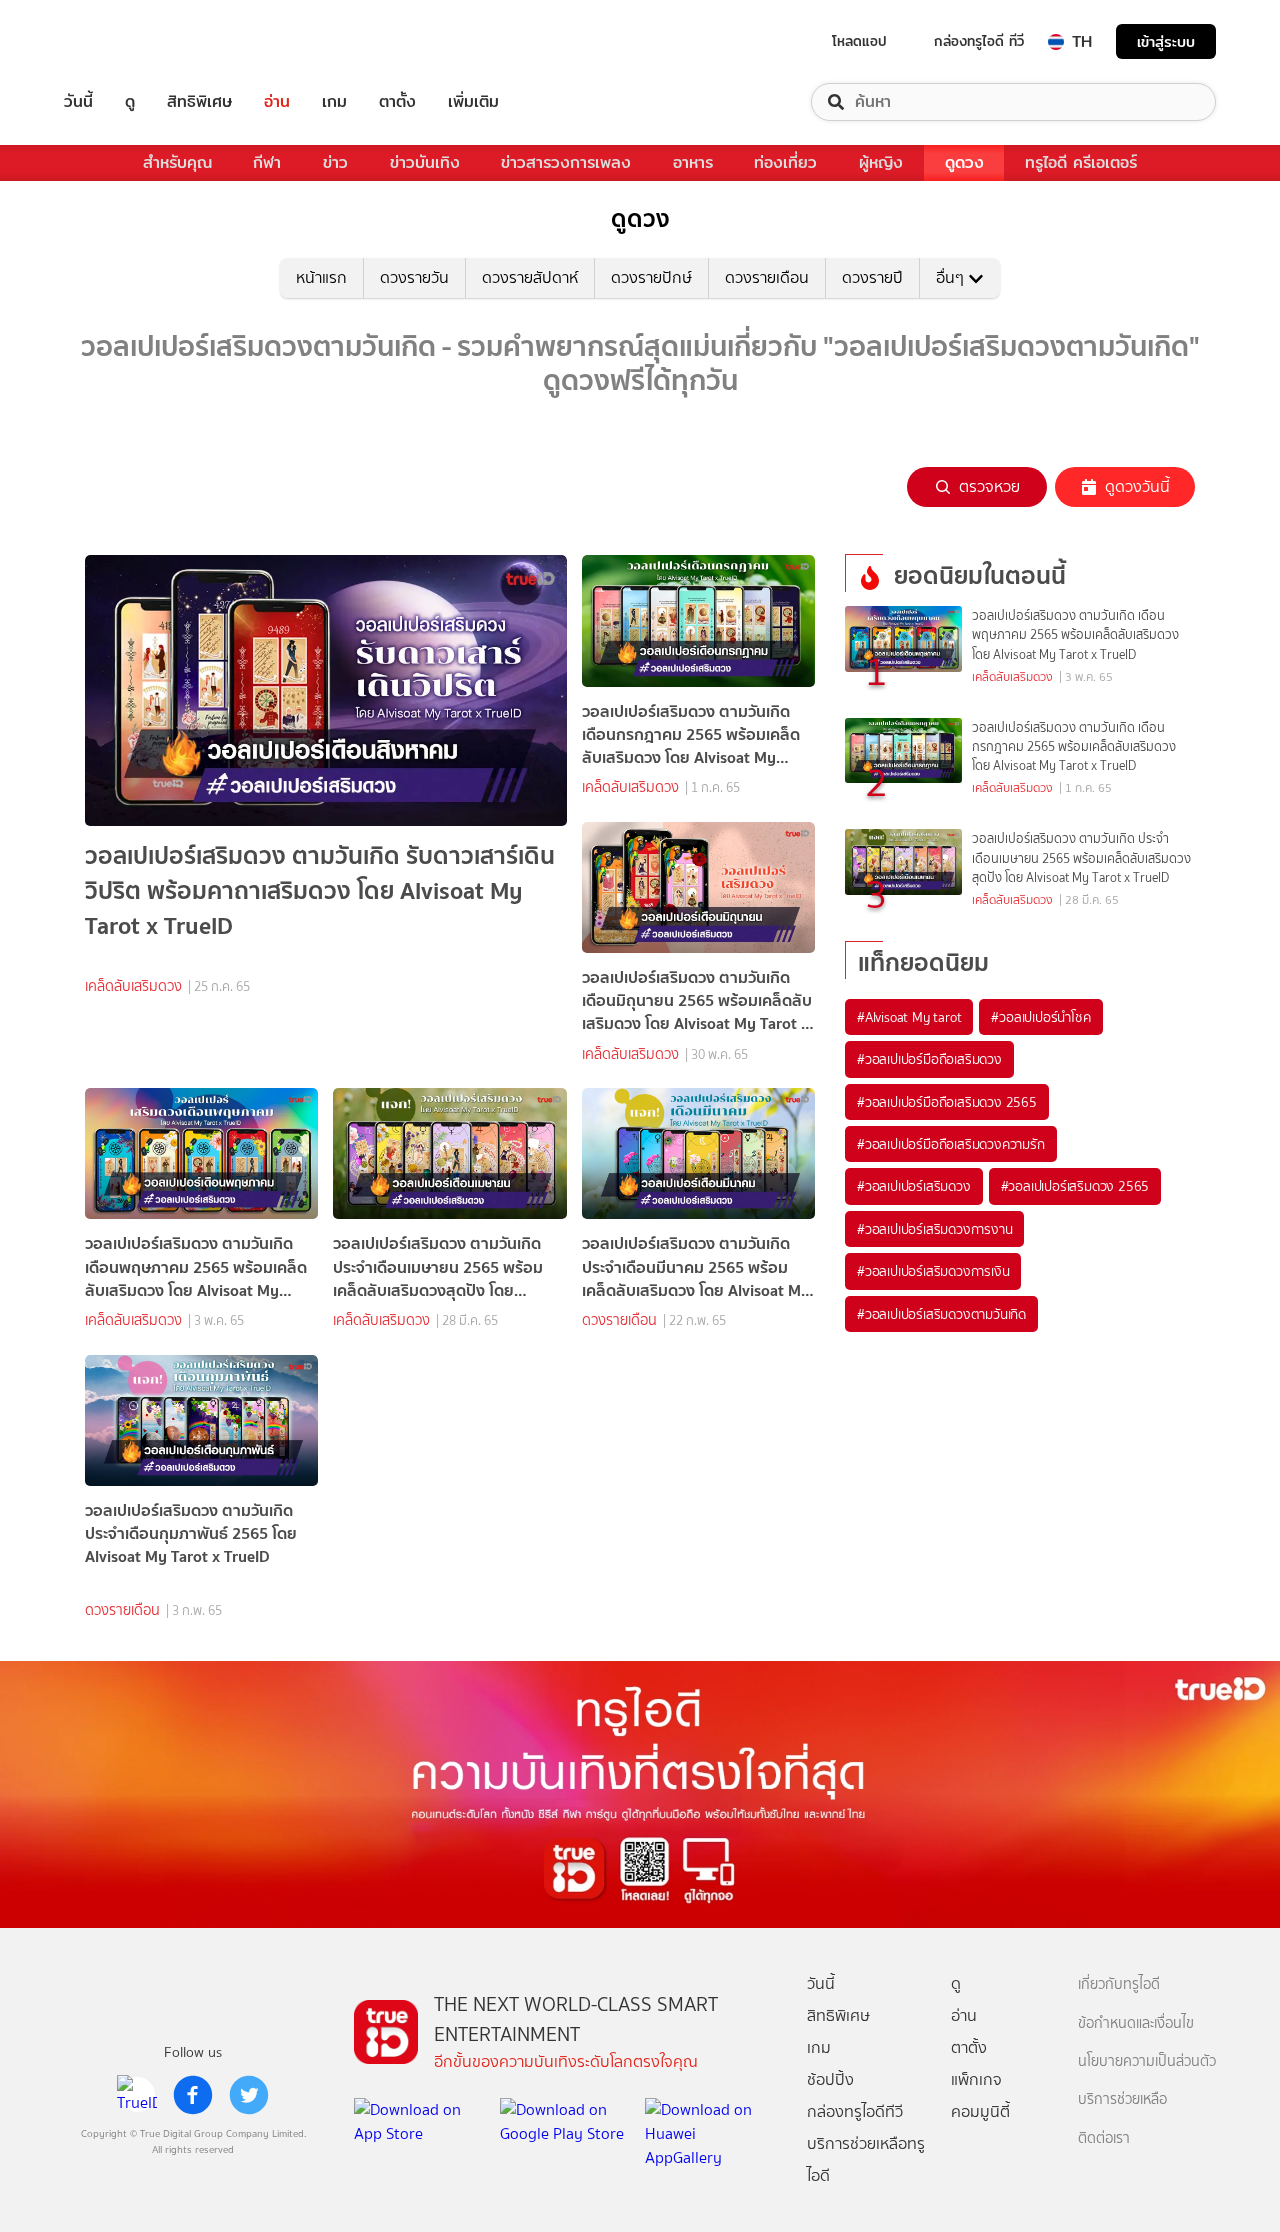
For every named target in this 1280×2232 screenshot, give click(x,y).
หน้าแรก (321, 277)
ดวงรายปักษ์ (651, 277)
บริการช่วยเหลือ (1122, 2099)
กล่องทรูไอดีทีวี (855, 2111)
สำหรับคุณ (177, 162)
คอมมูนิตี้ (980, 2111)
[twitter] (249, 2095)
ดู (130, 102)
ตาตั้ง (397, 102)
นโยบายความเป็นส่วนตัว (1147, 2061)
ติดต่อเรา (1104, 2138)
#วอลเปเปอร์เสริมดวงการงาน (934, 1229)
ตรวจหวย (989, 486)
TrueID (124, 41)
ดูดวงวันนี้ (1137, 486)
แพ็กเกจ (976, 2079)
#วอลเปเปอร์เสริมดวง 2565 (1075, 1186)
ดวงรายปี (872, 277)
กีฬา (267, 162)
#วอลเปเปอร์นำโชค (1040, 1017)
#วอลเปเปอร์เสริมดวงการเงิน (933, 1271)
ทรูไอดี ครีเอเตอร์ (1081, 162)
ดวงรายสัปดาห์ (530, 277)
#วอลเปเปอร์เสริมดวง (914, 1186)
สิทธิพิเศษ (199, 102)
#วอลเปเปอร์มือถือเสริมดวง (929, 1059)
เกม (334, 102)
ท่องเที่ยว (785, 162)
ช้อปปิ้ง (830, 2079)
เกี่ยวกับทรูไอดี (1119, 1984)
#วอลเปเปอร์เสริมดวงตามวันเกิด (941, 1314)
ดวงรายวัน (414, 277)
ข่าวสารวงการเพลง (566, 162)
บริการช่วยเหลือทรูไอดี (866, 2159)
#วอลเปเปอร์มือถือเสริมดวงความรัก (951, 1144)
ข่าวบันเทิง (425, 162)
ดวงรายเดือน (767, 277)
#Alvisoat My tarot (909, 1017)
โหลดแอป (859, 41)
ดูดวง (964, 162)
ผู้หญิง (881, 162)
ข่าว (335, 162)
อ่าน (277, 102)
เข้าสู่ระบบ (1166, 41)
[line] (137, 2095)
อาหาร (693, 162)
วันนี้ (78, 102)
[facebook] (193, 2095)
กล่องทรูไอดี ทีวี (979, 41)
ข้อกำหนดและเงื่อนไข (1136, 2023)
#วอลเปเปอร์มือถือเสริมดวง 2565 (947, 1102)
